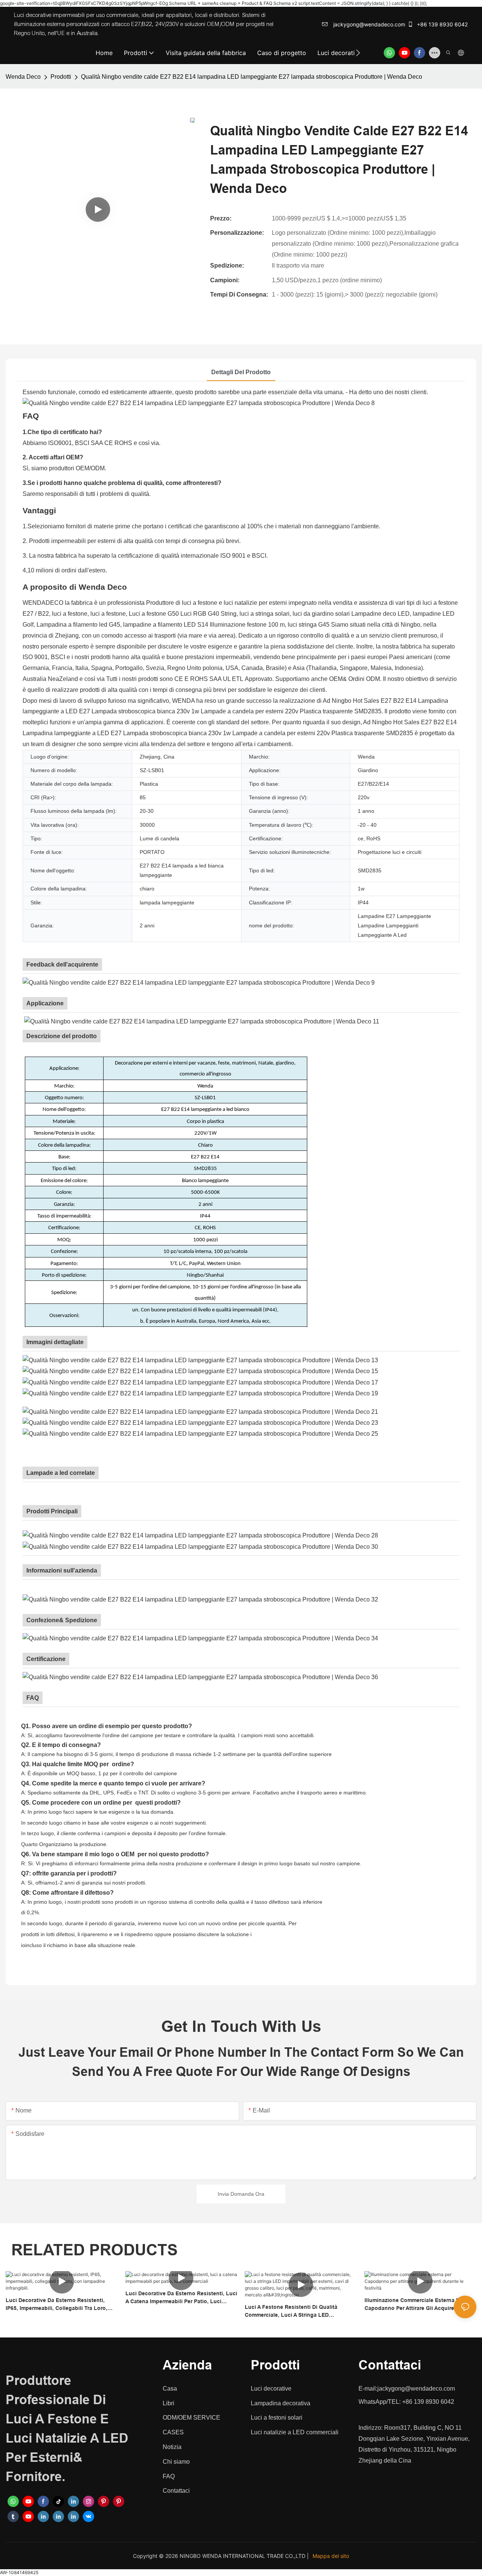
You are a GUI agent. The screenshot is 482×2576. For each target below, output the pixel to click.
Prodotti (61, 77)
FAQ (169, 2476)
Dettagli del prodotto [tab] (241, 372)
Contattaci (176, 2491)
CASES (173, 2432)
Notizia (172, 2447)
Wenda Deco (23, 77)
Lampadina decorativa (281, 2403)
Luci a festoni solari (277, 2418)
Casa (170, 2389)
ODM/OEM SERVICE (191, 2418)
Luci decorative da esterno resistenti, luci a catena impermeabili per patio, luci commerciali (181, 2298)
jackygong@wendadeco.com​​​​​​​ (368, 24)
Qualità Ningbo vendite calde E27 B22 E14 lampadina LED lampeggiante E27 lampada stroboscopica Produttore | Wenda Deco (252, 77)
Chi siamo (176, 2462)
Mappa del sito (331, 2556)
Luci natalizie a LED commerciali (295, 2432)
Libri (169, 2403)
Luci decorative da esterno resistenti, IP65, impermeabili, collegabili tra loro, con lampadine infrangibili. (56, 2305)
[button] (358, 53)
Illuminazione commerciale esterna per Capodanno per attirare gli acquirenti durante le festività (414, 2305)
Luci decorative (271, 2389)
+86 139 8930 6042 (442, 24)
